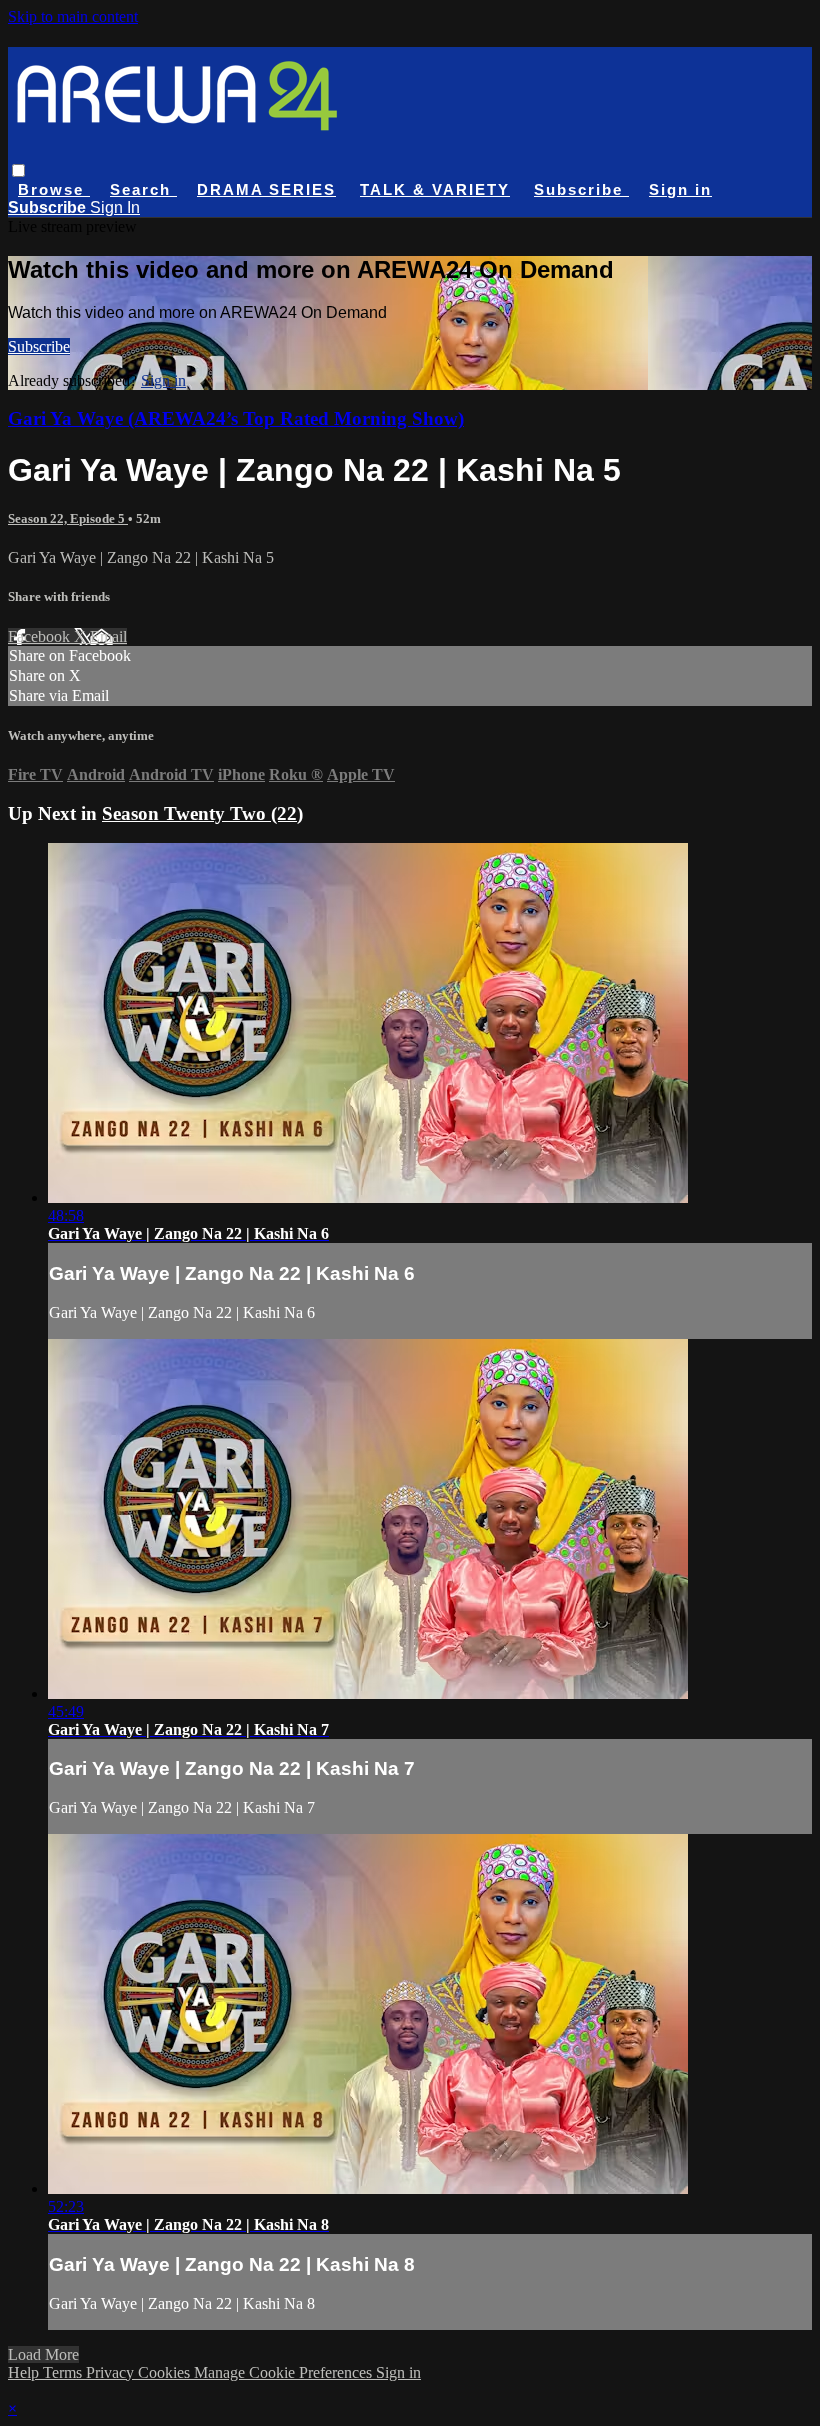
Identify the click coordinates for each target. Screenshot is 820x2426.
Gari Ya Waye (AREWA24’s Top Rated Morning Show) (236, 418)
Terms (64, 2372)
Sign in (680, 189)
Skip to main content (73, 16)
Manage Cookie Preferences (285, 2372)
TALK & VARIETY (435, 189)
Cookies (166, 2372)
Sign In (115, 207)
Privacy (112, 2372)
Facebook (41, 636)
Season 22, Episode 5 (68, 518)
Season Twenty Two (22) (202, 813)
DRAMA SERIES (266, 189)
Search (143, 189)
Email (108, 636)
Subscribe (39, 346)
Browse (54, 189)
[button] (18, 170)
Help (25, 2372)
